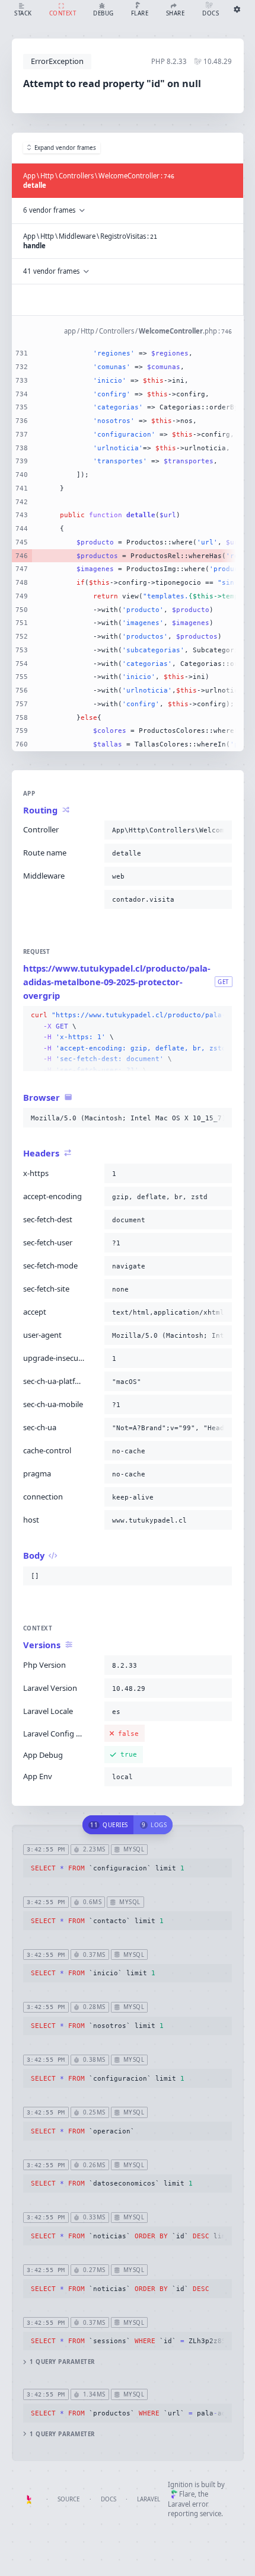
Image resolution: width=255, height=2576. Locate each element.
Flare (187, 2494)
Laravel (149, 2499)
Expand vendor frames (65, 148)
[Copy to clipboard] (221, 830)
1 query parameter (62, 2362)
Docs (109, 2499)
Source (68, 2499)
